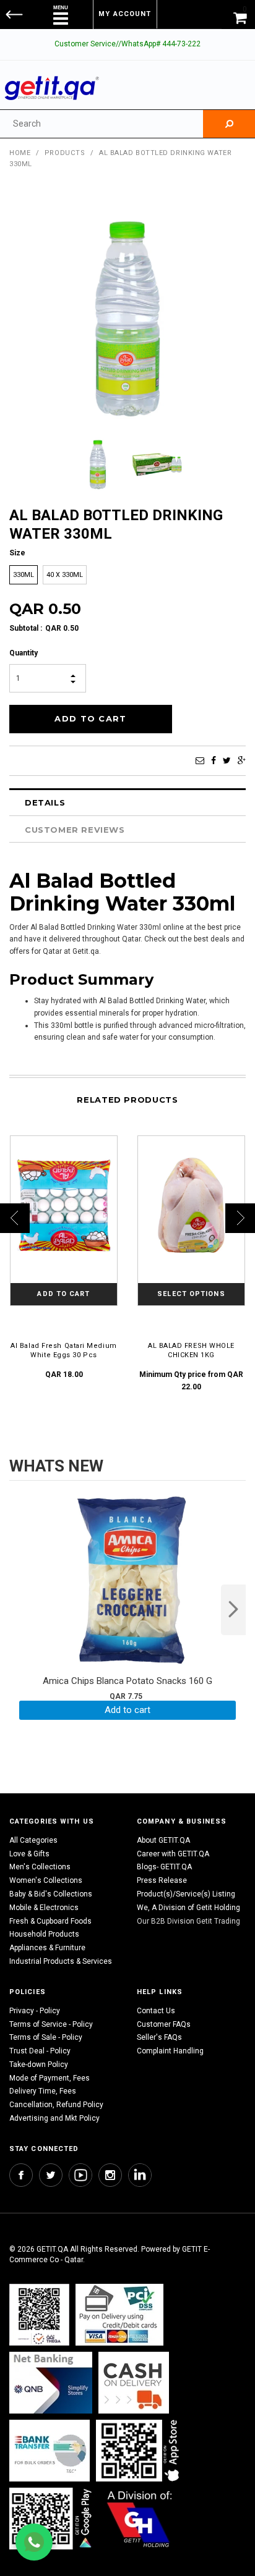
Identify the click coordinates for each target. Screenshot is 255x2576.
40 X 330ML (65, 575)
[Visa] (119, 2314)
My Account (125, 14)
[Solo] (52, 2518)
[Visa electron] (50, 2450)
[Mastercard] (51, 2382)
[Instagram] (110, 2175)
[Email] (200, 760)
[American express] (134, 2382)
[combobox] (102, 124)
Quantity (24, 653)
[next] (233, 1610)
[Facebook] (214, 760)
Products (65, 153)
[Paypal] (39, 2314)
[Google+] (242, 760)
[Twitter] (227, 760)
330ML (24, 575)
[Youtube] (80, 2175)
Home (20, 153)
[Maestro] (140, 2450)
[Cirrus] (140, 2518)
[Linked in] (140, 2175)
